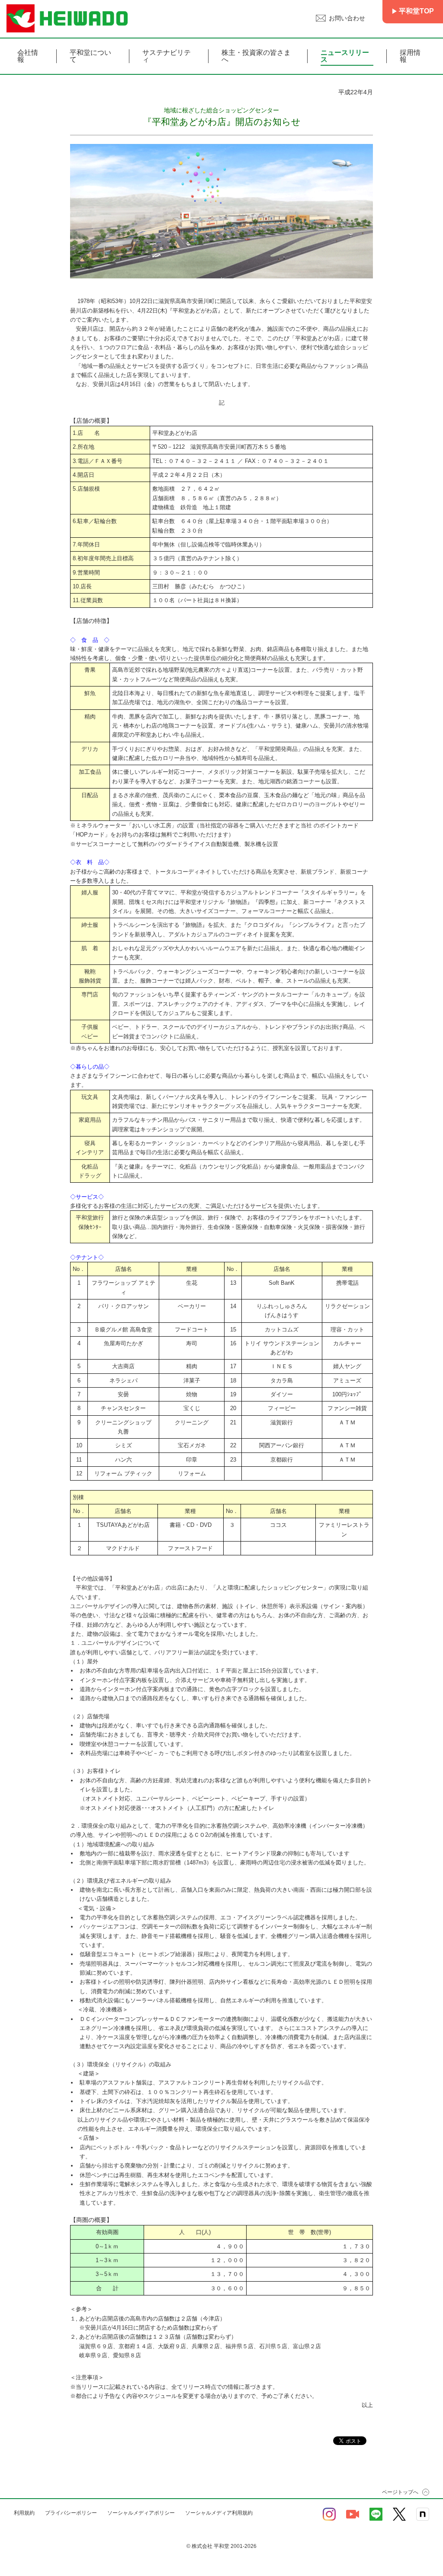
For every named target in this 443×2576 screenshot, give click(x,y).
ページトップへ (400, 2492)
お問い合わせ (347, 18)
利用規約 (24, 2513)
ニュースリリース (345, 56)
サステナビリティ (167, 56)
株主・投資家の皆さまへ (256, 56)
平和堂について (90, 56)
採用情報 (410, 56)
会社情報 (28, 56)
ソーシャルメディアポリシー (141, 2513)
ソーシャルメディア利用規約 (219, 2513)
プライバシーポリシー (71, 2513)
